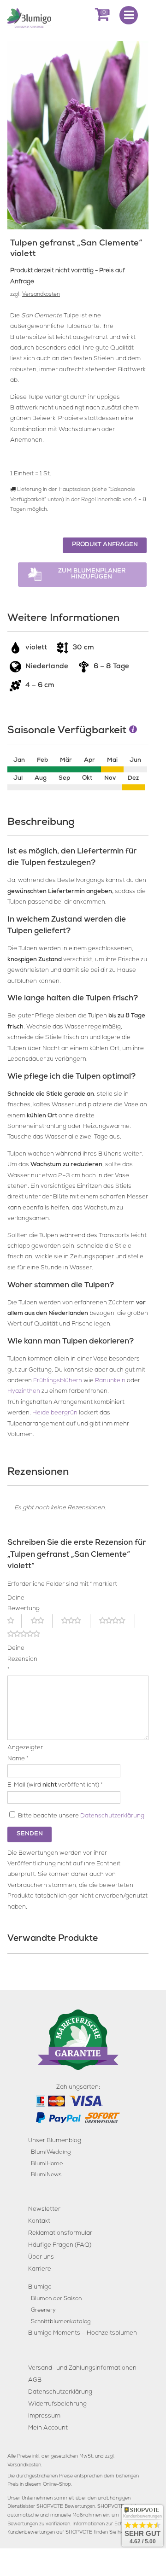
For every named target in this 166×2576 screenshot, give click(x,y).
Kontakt (39, 2222)
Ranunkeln (110, 1381)
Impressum (44, 2416)
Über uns (41, 2258)
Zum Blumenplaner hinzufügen (92, 574)
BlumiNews (46, 2175)
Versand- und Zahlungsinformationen (82, 2369)
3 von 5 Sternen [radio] (76, 1621)
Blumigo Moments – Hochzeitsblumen (83, 2334)
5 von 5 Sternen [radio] (29, 1634)
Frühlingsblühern (58, 1381)
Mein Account (48, 2428)
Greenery (43, 2310)
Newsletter (44, 2210)
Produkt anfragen (105, 545)
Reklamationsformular (60, 2234)
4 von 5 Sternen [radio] (117, 1621)
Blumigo (40, 2287)
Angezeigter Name (18, 1753)
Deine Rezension (18, 1659)
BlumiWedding (51, 2153)
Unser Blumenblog (55, 2141)
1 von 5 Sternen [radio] (15, 1621)
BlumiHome (47, 2164)
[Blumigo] (29, 18)
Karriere (40, 2269)
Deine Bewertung (18, 1604)
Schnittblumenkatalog (61, 2322)
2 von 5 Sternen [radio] (42, 1621)
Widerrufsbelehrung (57, 2404)
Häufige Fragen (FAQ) (60, 2246)
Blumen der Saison (56, 2299)
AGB (35, 2380)
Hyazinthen (24, 1392)
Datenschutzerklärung (112, 1816)
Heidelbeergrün (55, 1413)
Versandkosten (41, 295)
